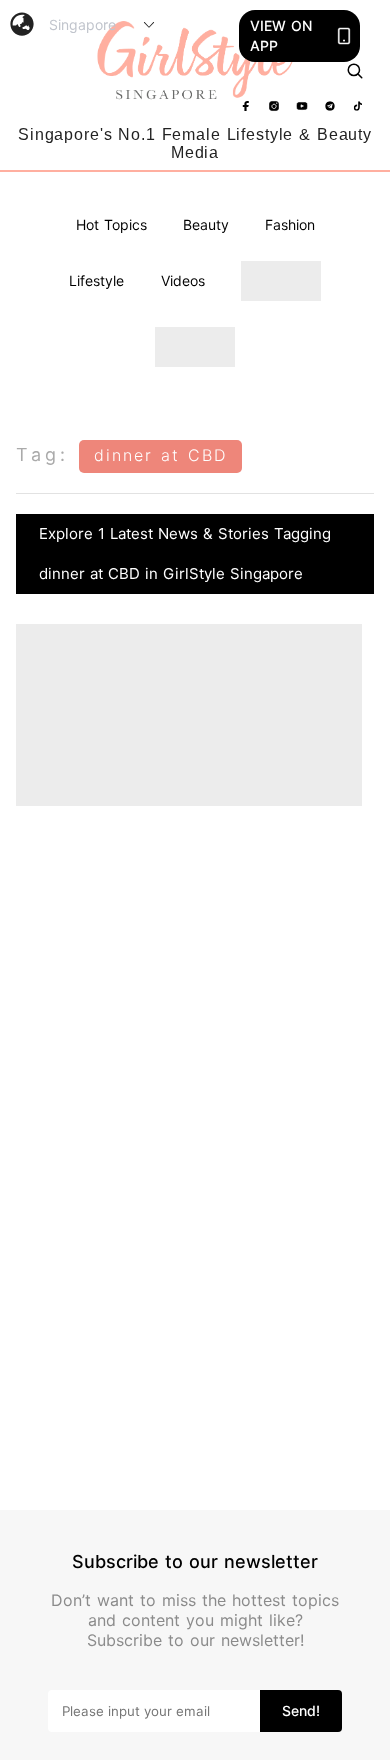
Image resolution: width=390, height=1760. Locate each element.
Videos (183, 280)
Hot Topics (111, 224)
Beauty (206, 224)
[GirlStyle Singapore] (195, 61)
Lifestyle (96, 280)
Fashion (290, 224)
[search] (355, 71)
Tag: (42, 454)
